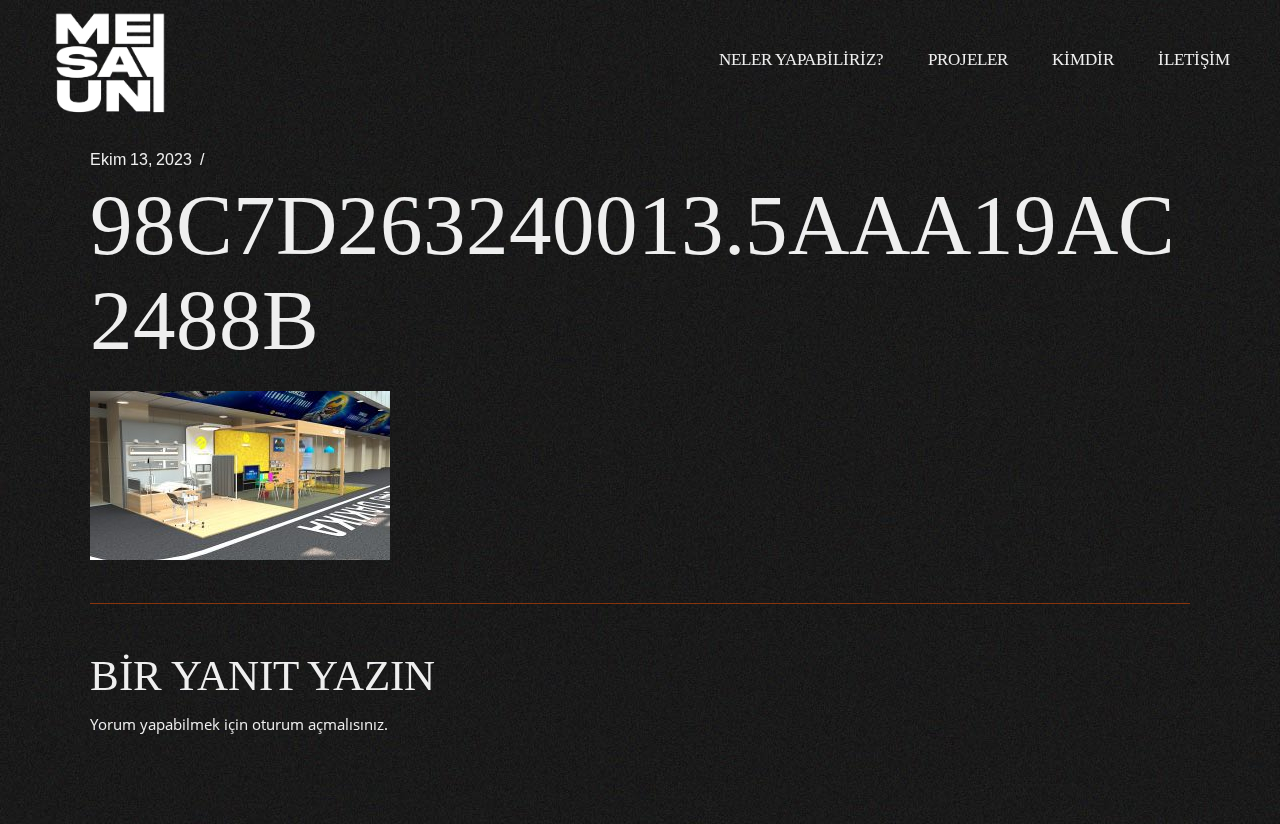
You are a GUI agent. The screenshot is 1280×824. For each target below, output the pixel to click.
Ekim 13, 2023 (141, 159)
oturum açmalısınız (318, 724)
